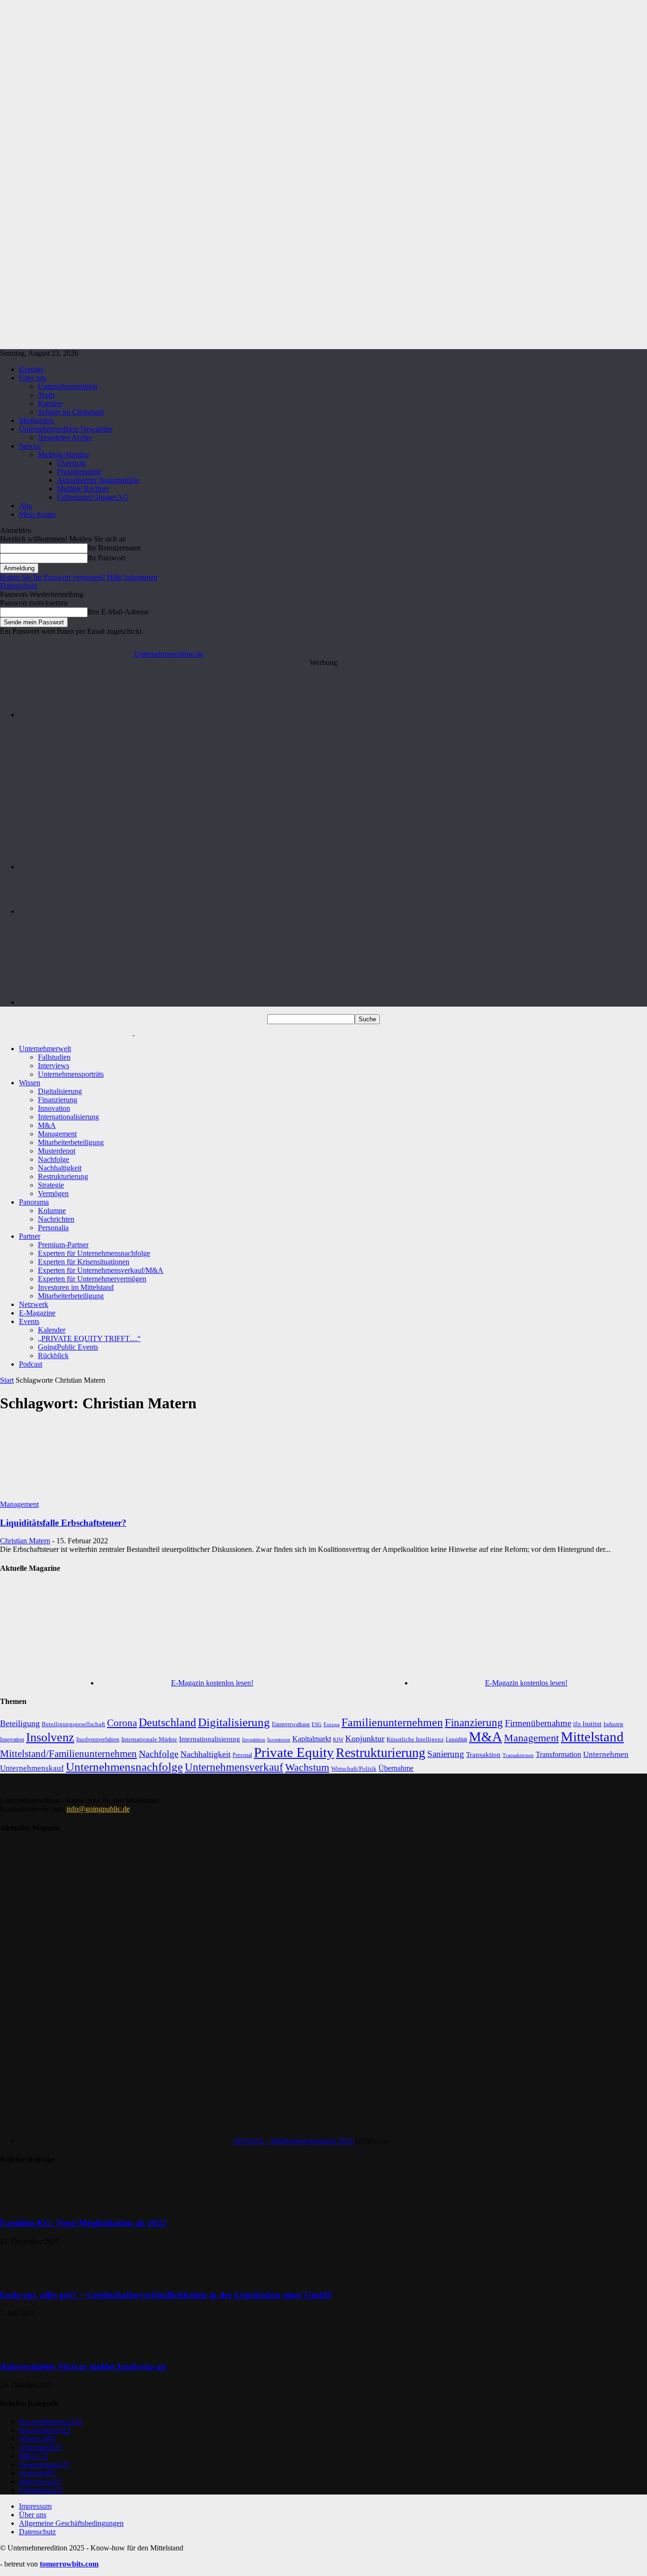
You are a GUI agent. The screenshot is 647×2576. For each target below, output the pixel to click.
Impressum (35, 2506)
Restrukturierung (63, 1176)
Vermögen (53, 1193)
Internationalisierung (68, 1117)
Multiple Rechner (83, 489)
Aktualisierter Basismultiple (98, 480)
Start (7, 1380)
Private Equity (294, 1752)
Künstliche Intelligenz (415, 1739)
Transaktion (483, 1755)
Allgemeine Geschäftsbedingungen (71, 2523)
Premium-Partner (63, 1245)
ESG (317, 1725)
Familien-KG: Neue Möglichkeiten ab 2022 (83, 2223)
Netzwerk (34, 1304)
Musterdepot (57, 1151)
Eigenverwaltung (291, 1725)
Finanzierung (58, 1100)
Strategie (51, 1185)
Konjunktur (365, 1738)
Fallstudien (54, 1057)
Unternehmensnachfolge (124, 1767)
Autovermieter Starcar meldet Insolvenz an (83, 2366)
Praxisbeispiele (79, 472)
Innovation (54, 1108)
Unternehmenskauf (32, 1768)
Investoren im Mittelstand (76, 1287)
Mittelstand (592, 1737)
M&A (47, 1125)
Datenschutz (18, 586)
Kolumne (52, 1211)
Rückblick (53, 1356)
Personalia (53, 1228)
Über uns (33, 378)
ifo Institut (587, 1724)
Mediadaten (36, 420)
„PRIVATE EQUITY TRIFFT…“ (89, 1338)
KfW (338, 1739)
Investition (254, 1740)
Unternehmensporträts (71, 1074)
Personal (242, 1755)
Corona (122, 1723)
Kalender (52, 1330)
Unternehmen (606, 1754)
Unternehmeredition (68, 386)
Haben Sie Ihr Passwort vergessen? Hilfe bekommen (79, 577)
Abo (26, 506)
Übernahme (396, 1768)
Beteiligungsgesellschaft (73, 1724)
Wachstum (307, 1767)
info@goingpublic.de (98, 1809)
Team (46, 395)
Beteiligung (20, 1723)
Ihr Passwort (106, 558)
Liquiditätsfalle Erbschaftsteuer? (63, 1523)
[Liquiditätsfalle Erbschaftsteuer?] (77, 1496)
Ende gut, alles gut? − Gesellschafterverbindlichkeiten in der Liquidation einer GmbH (166, 2295)
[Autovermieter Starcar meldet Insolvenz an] (24, 2348)
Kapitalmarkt (312, 1739)
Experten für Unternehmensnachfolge (94, 1253)
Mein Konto (37, 514)
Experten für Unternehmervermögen (92, 1279)
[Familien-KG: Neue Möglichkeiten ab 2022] (24, 2204)
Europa (332, 1725)
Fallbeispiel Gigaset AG (93, 497)
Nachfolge (54, 1159)
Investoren (279, 1739)
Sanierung (446, 1754)
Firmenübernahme (538, 1723)
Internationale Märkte (149, 1739)
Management (57, 1134)
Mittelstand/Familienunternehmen (68, 1754)
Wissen (30, 1083)
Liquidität (456, 1740)
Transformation (558, 1754)
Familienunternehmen (392, 1722)
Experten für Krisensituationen (84, 1262)
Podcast (31, 1364)
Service (30, 446)
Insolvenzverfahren (98, 1739)
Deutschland (167, 1722)
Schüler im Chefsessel (71, 412)
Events (29, 1321)
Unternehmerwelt (45, 1049)
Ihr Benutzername (114, 548)
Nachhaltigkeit (60, 1168)
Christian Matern (25, 1541)
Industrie (613, 1724)
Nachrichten (56, 1219)
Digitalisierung (60, 1091)
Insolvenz (50, 1737)
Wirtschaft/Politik (354, 1769)
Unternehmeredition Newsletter (66, 429)
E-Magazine (37, 1313)
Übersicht (71, 463)
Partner (30, 1236)
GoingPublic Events (68, 1347)
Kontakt (31, 369)
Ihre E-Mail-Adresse (118, 612)
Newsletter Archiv (65, 437)
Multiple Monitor (63, 455)
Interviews (54, 1066)
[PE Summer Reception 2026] (333, 715)
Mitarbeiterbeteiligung (71, 1142)
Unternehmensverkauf (234, 1767)
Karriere (50, 403)
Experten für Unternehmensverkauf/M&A (101, 1270)
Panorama (34, 1202)
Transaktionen (518, 1755)
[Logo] (67, 1032)
